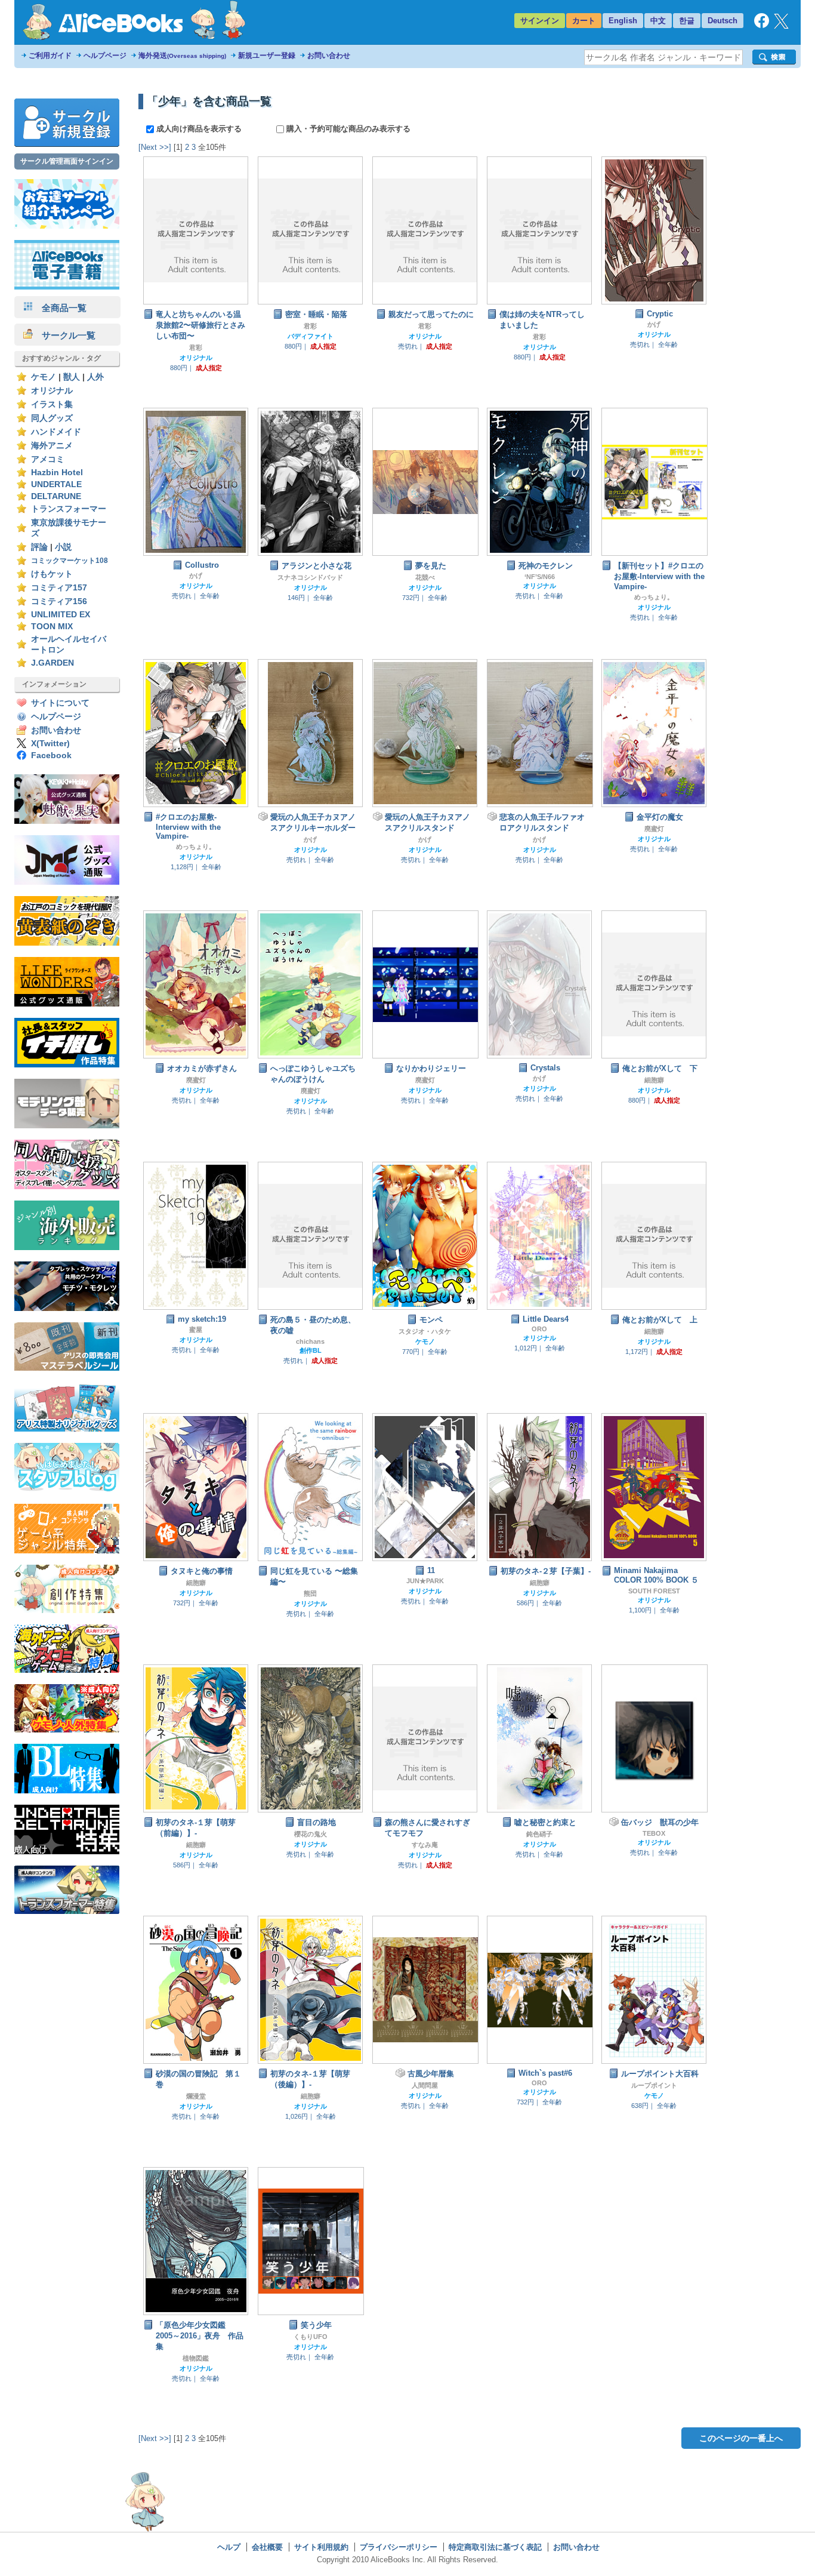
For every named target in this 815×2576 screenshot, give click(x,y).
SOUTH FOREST (654, 1591)
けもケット (52, 574)
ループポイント (654, 2085)
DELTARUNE (56, 496)
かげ (654, 324)
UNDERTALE (56, 484)
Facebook (51, 755)
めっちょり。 (654, 597)
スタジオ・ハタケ (425, 1331)
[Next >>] (155, 147)
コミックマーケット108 (70, 561)
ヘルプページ (105, 56)
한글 (687, 21)
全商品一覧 (60, 308)
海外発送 (182, 56)
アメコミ (48, 459)
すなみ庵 (425, 1845)
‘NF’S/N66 (540, 577)
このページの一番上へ (741, 2438)
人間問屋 (425, 2085)
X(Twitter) (50, 744)
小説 (63, 547)
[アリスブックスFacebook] (762, 25)
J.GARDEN (53, 663)
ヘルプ (229, 2547)
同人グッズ (52, 418)
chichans (310, 1341)
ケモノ (44, 377)
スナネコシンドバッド (310, 577)
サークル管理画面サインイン (67, 161)
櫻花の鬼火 (311, 1834)
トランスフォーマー (69, 509)
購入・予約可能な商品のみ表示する (347, 129)
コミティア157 (59, 588)
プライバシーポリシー (399, 2547)
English (623, 21)
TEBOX (654, 1833)
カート (584, 21)
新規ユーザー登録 (267, 56)
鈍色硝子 (539, 1834)
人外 (95, 377)
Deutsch (723, 21)
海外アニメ (52, 446)
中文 (658, 21)
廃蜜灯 (654, 829)
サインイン (540, 21)
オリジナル (52, 391)
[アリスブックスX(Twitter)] (781, 26)
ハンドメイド (56, 432)
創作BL (311, 1350)
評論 (39, 547)
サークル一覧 (64, 335)
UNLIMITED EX (61, 615)
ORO (539, 1329)
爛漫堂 (196, 2096)
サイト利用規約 (321, 2547)
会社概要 (267, 2547)
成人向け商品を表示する (199, 129)
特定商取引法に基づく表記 (495, 2547)
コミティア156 (59, 601)
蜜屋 (196, 1329)
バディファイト (311, 336)
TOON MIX (52, 627)
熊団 (310, 1593)
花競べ (425, 577)
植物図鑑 (196, 2358)
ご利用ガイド (50, 56)
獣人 (72, 377)
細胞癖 (654, 1080)
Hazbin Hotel (57, 473)
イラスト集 (52, 404)
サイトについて (60, 703)
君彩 (196, 347)
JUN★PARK (425, 1581)
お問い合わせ (329, 56)
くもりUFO (311, 2337)
